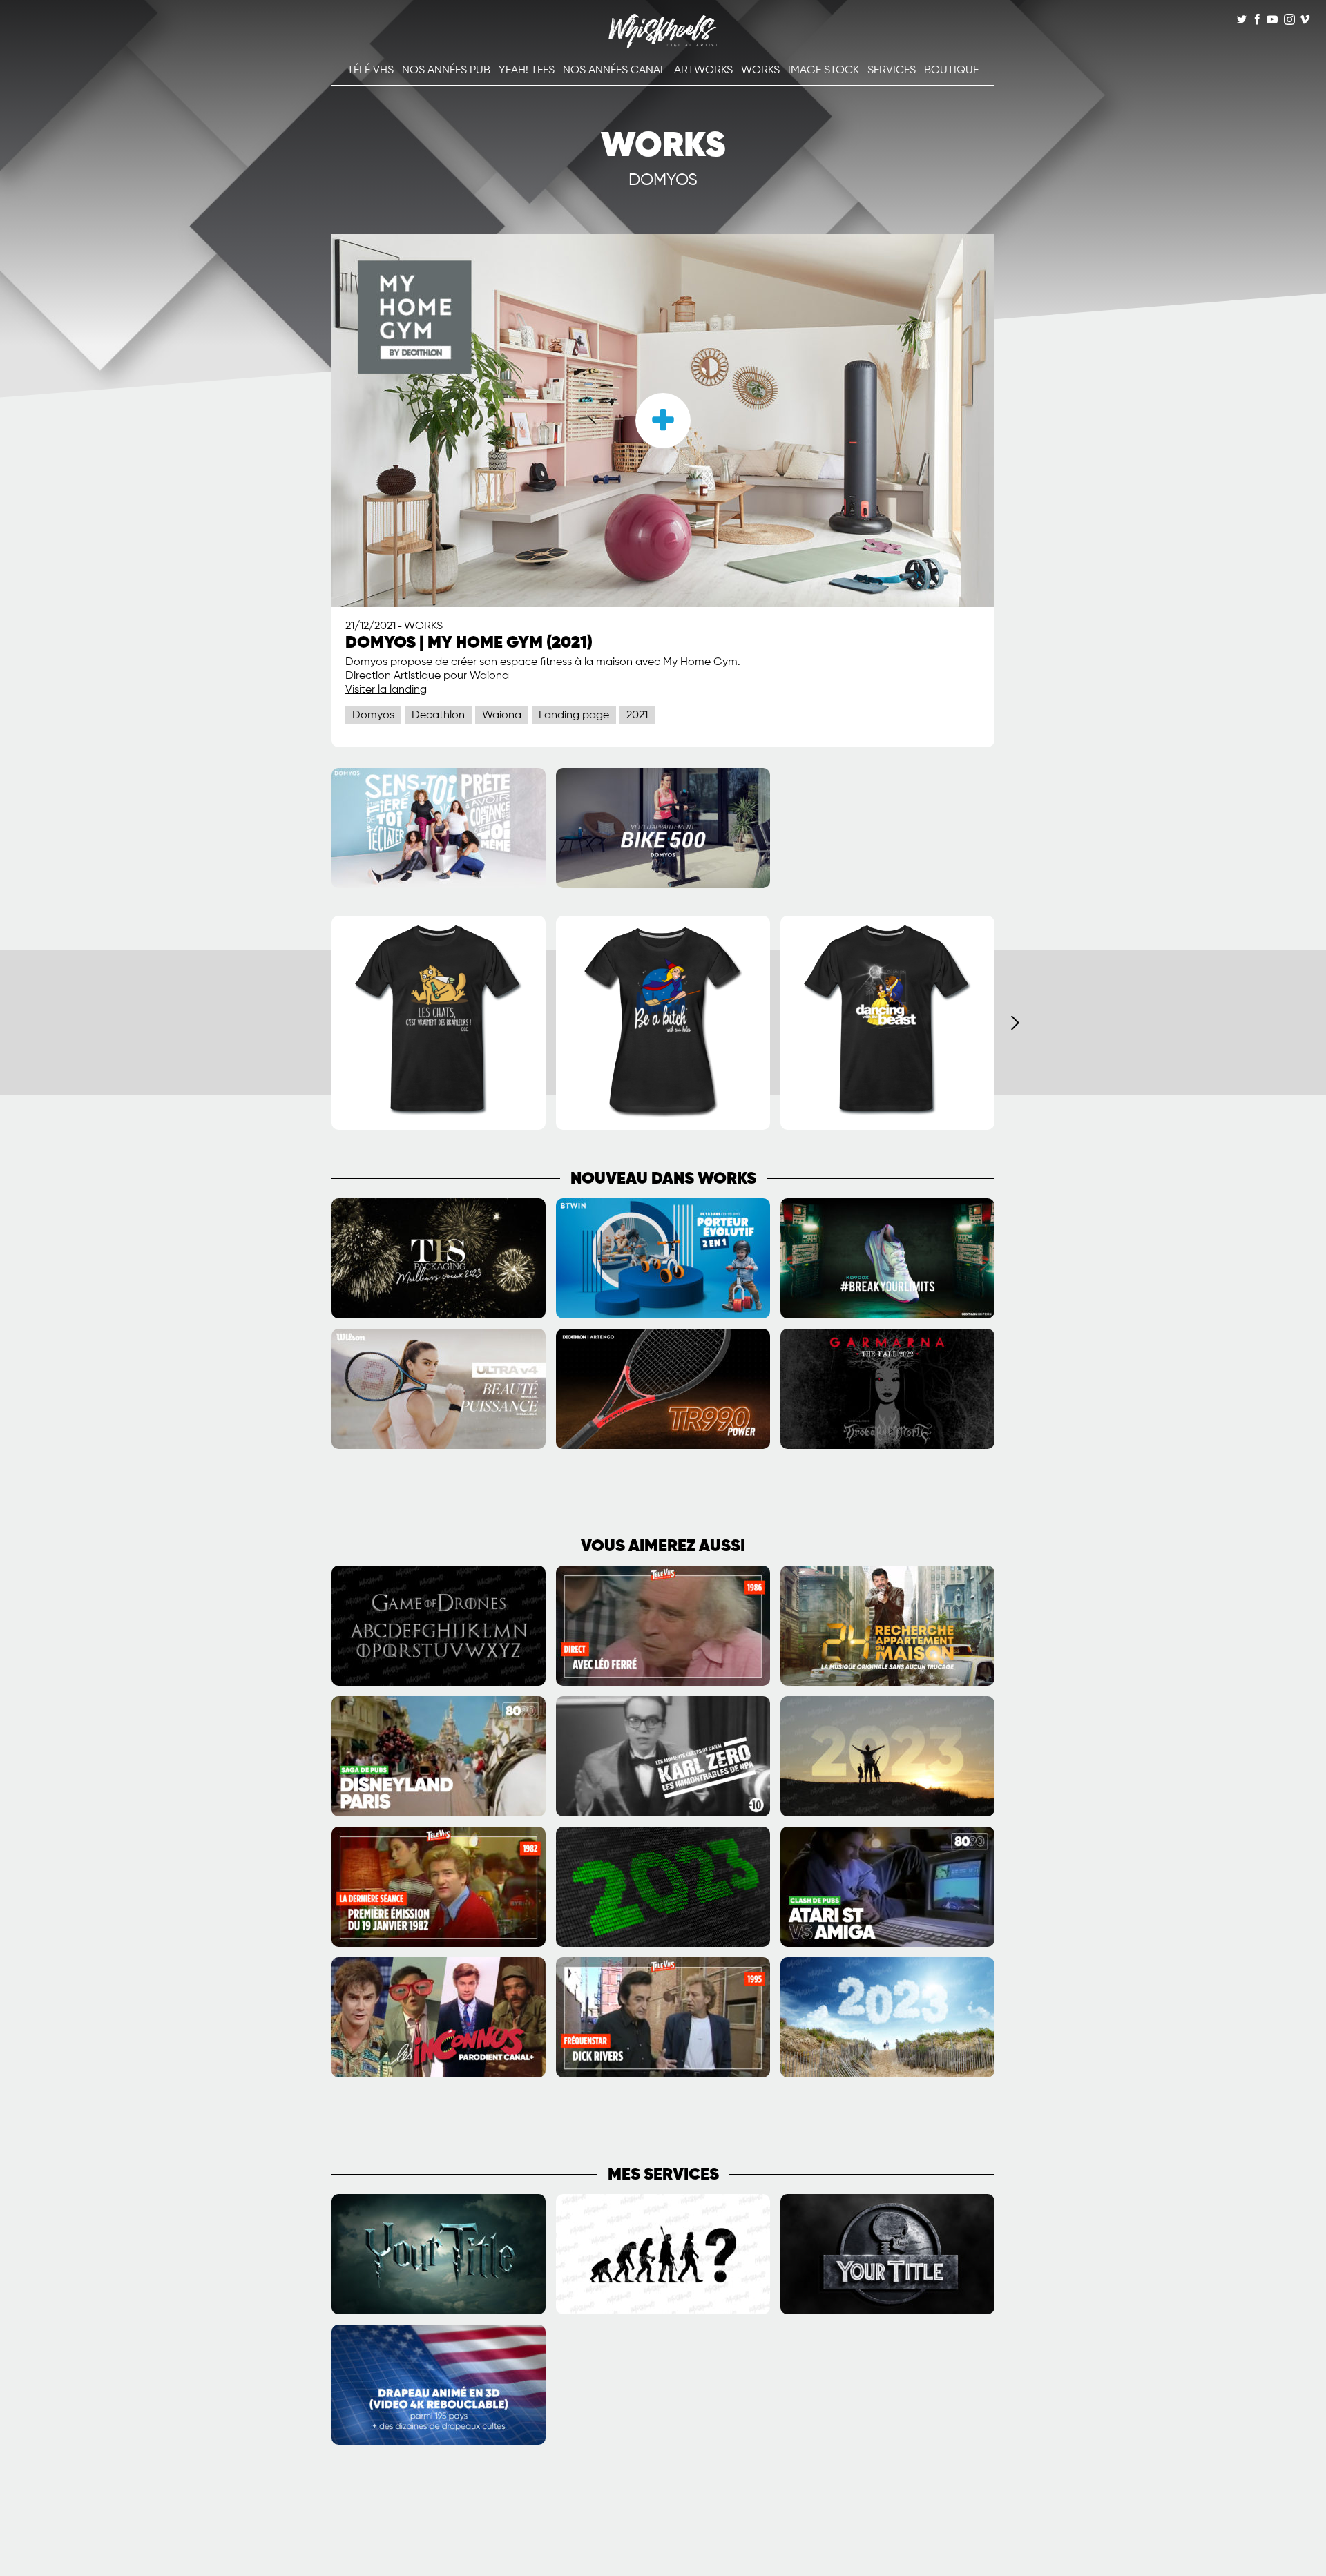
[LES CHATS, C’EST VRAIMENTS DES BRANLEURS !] (439, 1127)
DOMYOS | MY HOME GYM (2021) (469, 643)
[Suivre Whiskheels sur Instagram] (1288, 21)
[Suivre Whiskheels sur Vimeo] (1305, 21)
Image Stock (824, 70)
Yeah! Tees (527, 70)
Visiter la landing (386, 690)
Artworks (703, 70)
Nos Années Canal (614, 70)
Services (892, 70)
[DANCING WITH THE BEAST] (887, 1127)
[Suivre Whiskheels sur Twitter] (1242, 21)
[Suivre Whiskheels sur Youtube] (1272, 21)
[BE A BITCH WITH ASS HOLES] (663, 1127)
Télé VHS (371, 70)
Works (760, 70)
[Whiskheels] (663, 45)
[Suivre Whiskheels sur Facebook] (1257, 21)
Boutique (951, 70)
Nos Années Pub (446, 70)
